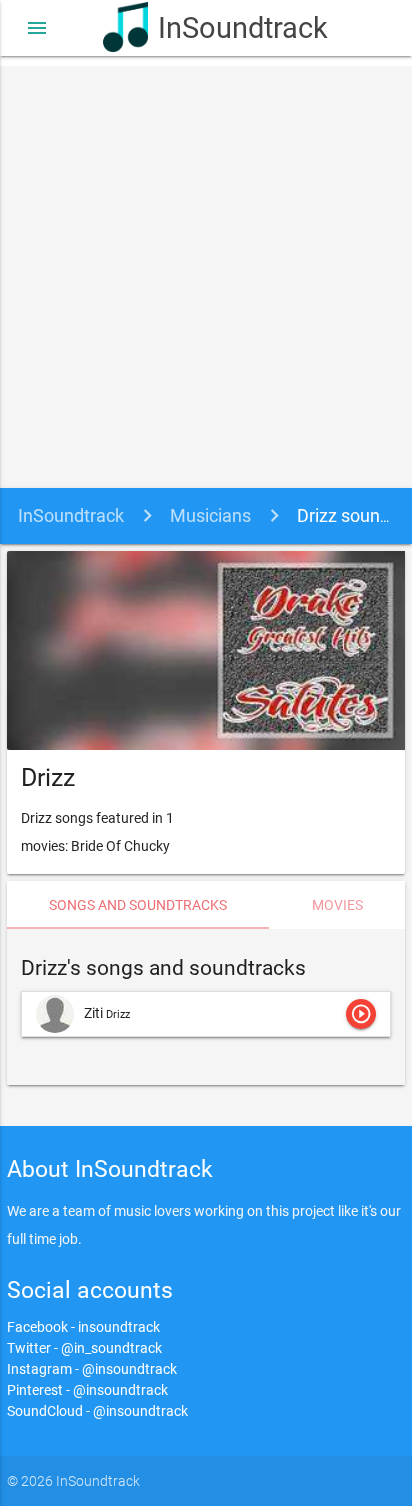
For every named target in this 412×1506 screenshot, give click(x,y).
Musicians (210, 515)
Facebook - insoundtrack (83, 1327)
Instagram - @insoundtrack (92, 1369)
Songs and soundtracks (138, 905)
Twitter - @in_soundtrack (84, 1348)
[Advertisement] (206, 272)
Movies (337, 905)
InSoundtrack (233, 28)
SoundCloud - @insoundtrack (97, 1411)
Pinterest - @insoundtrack (87, 1390)
